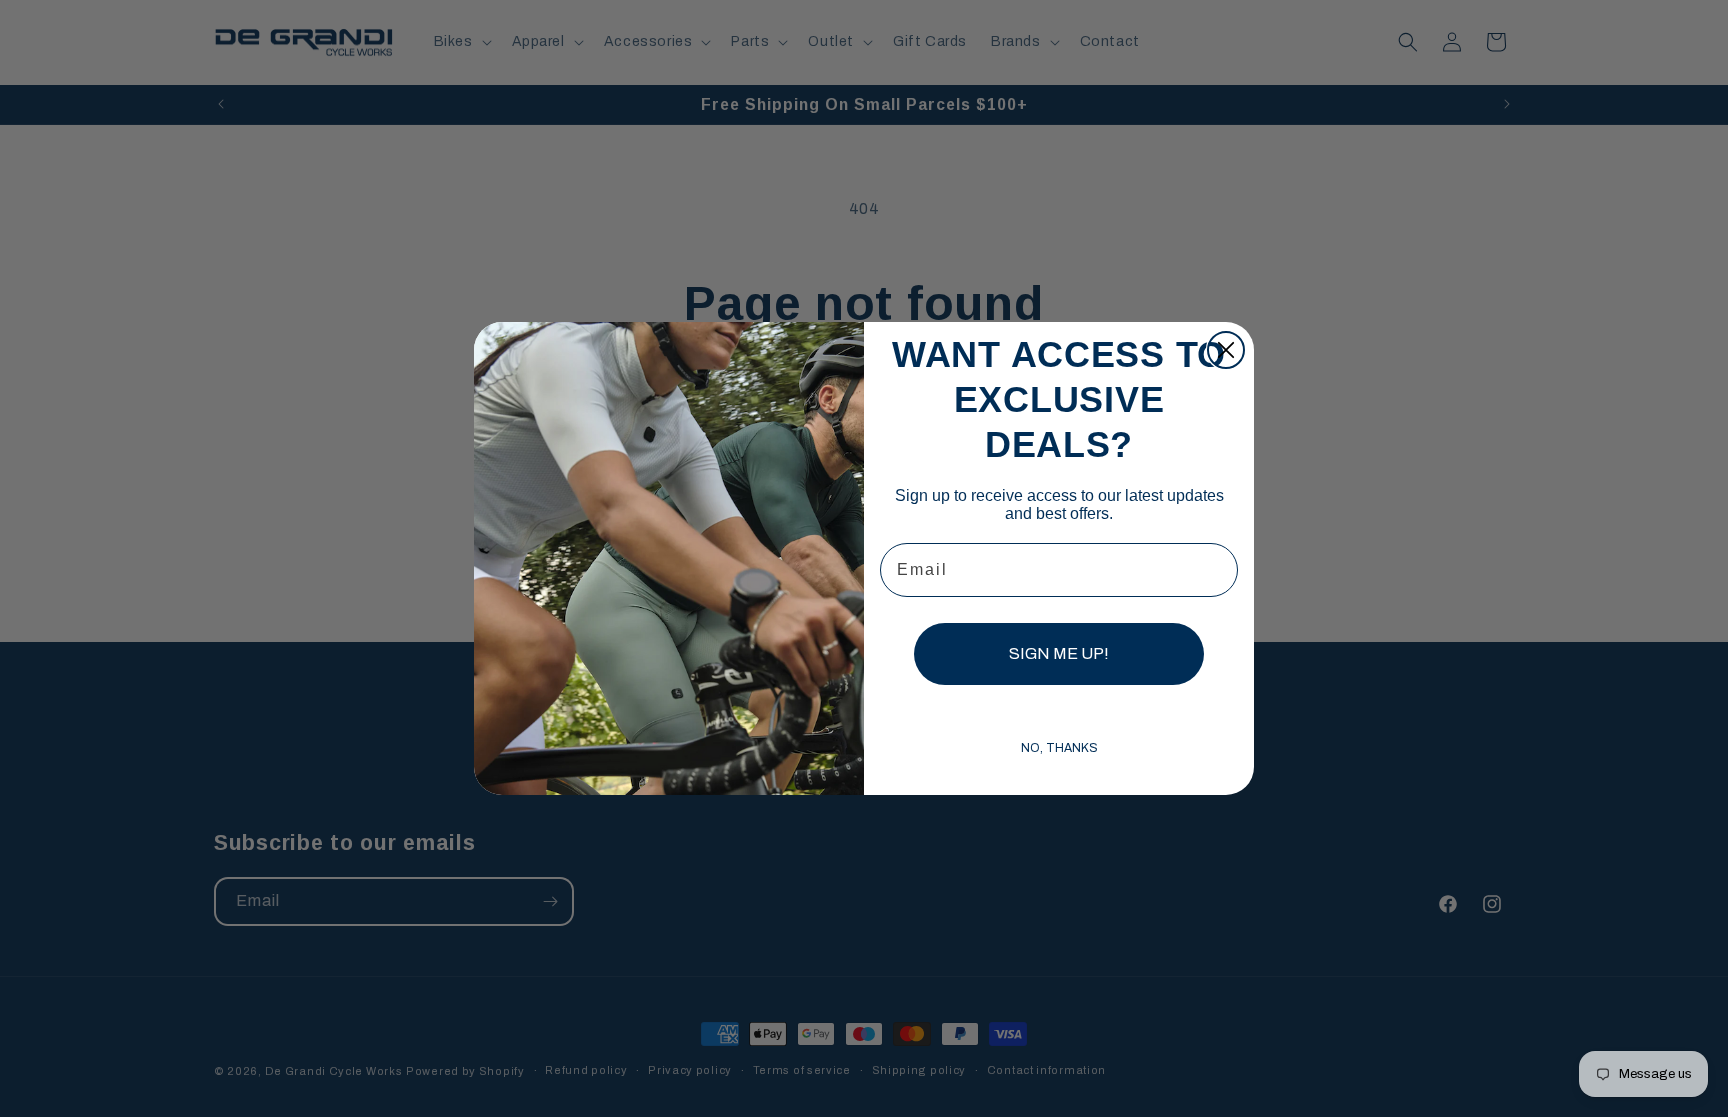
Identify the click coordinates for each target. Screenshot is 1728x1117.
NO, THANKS (1059, 748)
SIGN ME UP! (1059, 653)
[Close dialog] (1226, 350)
